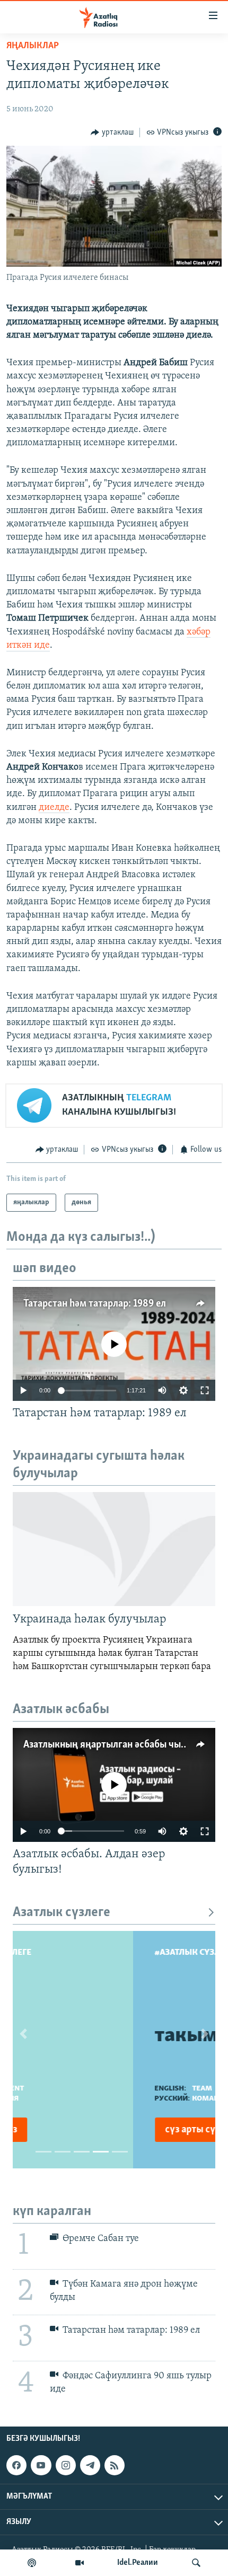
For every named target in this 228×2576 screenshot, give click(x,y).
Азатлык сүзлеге (62, 1913)
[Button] (112, 133)
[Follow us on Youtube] (41, 2465)
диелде (54, 808)
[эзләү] (196, 2563)
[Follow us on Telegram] (90, 2465)
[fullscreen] (205, 1390)
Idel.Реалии (138, 2563)
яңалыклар (33, 46)
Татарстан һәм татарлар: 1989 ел (95, 1304)
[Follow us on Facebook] (16, 2465)
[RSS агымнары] (115, 2465)
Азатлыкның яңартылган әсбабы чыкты (111, 1745)
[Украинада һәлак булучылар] (114, 1549)
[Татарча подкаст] (32, 2563)
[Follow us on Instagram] (66, 2465)
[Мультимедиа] (80, 2563)
